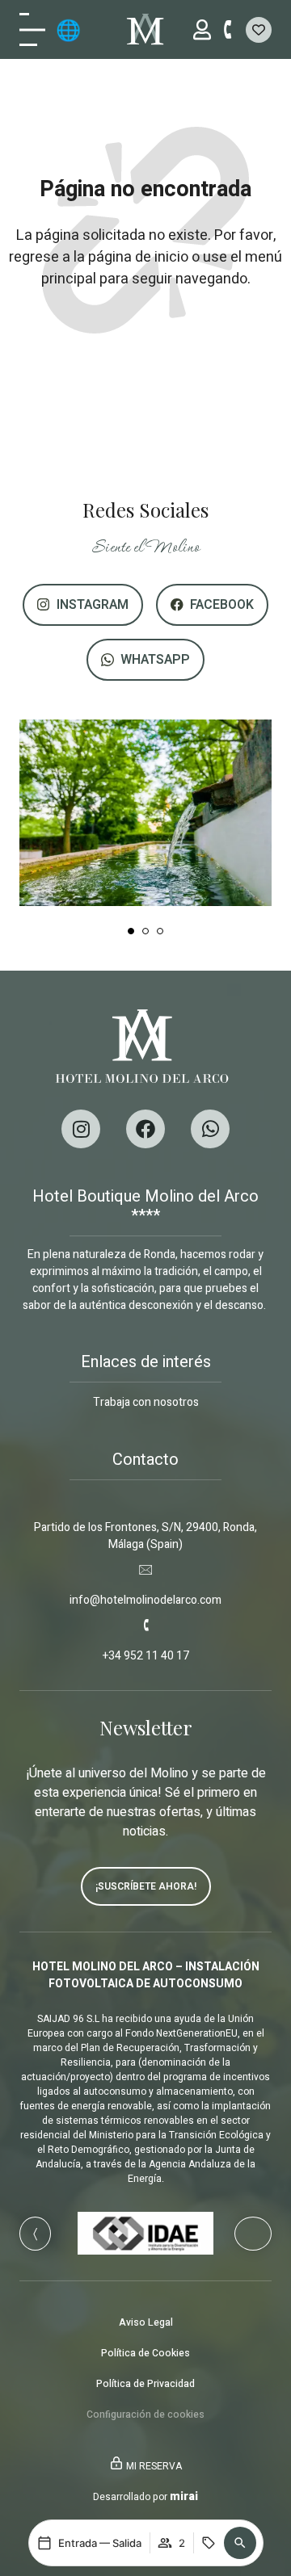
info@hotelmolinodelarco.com (145, 1600)
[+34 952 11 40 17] (145, 1626)
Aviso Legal (146, 2322)
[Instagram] (81, 1129)
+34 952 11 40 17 (146, 1656)
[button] (240, 2543)
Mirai (184, 2496)
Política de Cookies (145, 2353)
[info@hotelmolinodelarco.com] (145, 1570)
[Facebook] (145, 1129)
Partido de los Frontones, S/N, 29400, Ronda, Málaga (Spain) (145, 1536)
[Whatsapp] (210, 1129)
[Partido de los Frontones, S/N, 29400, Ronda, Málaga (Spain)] (145, 1497)
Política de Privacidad (145, 2384)
